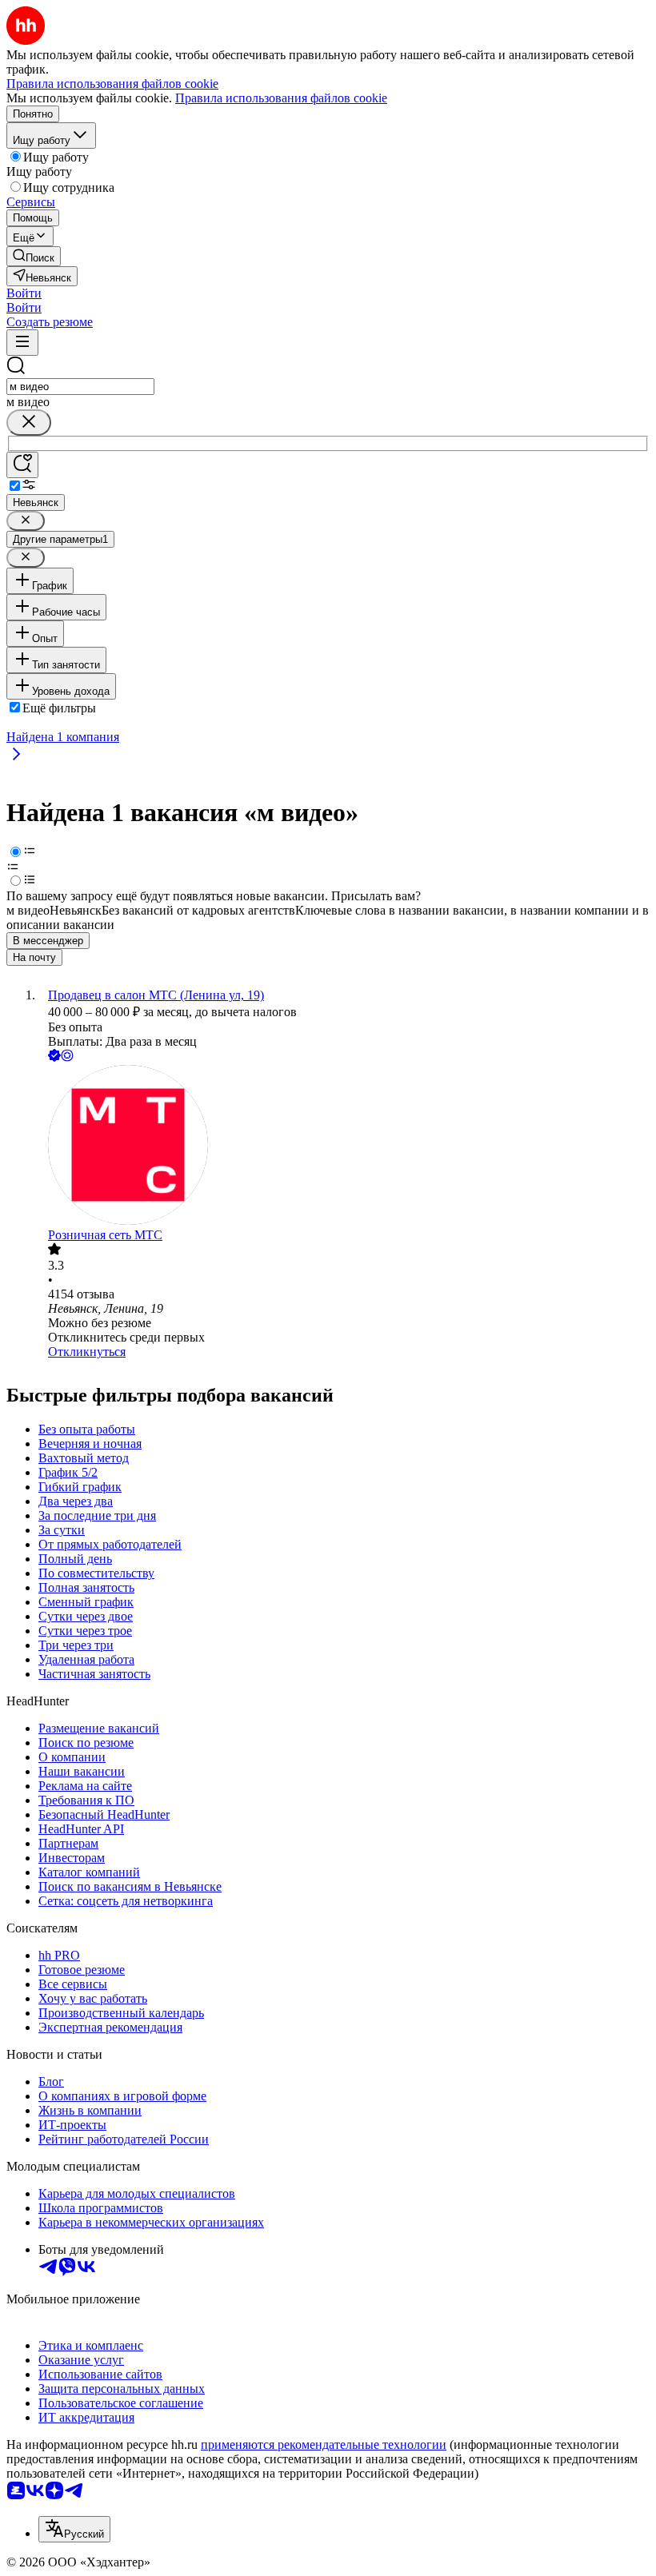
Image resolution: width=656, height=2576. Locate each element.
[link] (34, 256)
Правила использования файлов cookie (281, 98)
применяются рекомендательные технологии (324, 2444)
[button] (24, 293)
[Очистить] (29, 423)
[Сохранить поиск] (22, 465)
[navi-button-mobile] (22, 343)
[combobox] (80, 387)
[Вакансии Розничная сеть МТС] (344, 1146)
